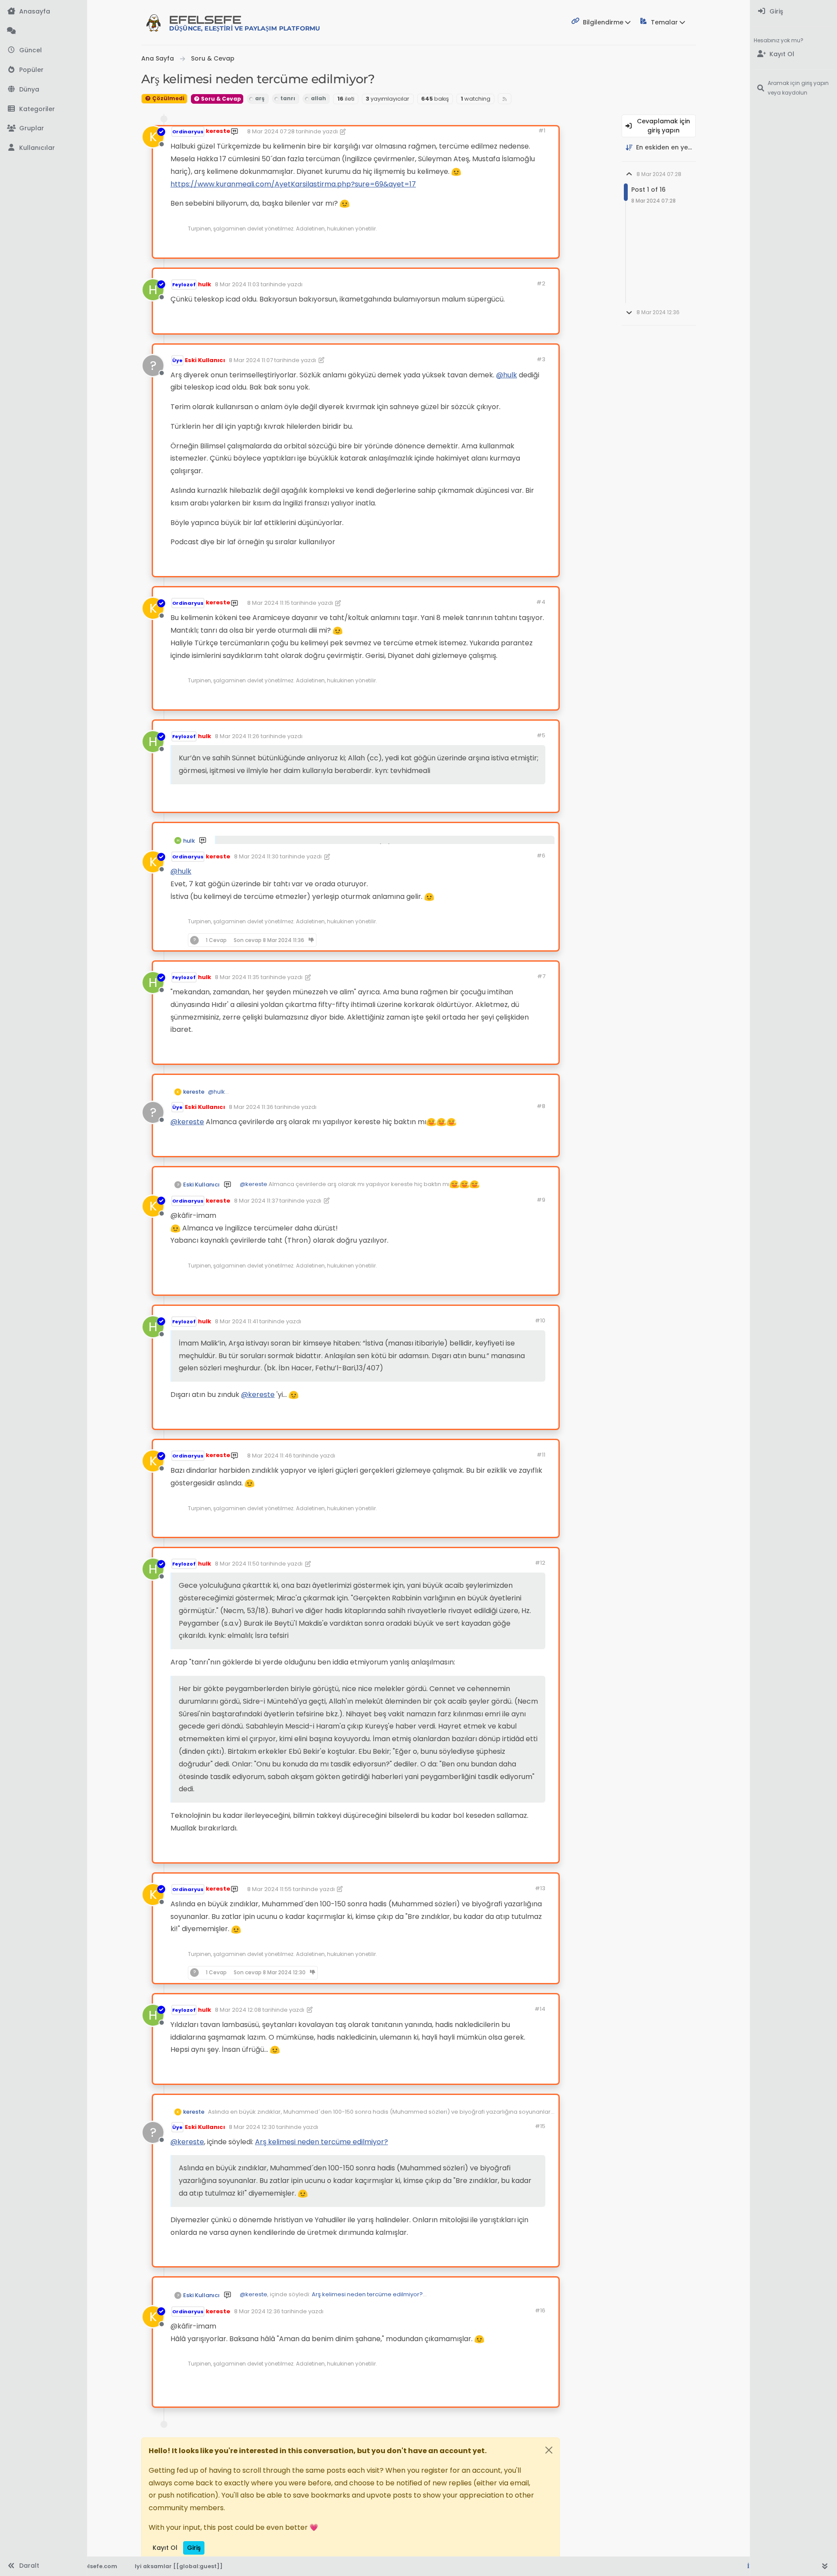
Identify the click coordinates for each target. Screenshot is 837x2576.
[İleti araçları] (525, 247)
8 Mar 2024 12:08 (238, 2010)
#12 (540, 1563)
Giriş (194, 2548)
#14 (540, 2009)
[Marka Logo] (153, 23)
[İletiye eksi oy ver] (507, 247)
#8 (541, 1106)
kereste (218, 131)
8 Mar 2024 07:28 (271, 131)
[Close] (549, 2450)
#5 (541, 735)
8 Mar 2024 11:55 (269, 1889)
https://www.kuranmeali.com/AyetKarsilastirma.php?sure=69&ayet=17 (293, 184)
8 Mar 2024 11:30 (256, 856)
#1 (542, 130)
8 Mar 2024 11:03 (237, 284)
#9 (541, 1200)
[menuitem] (794, 12)
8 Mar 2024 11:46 (270, 1456)
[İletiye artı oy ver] (477, 247)
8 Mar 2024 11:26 (237, 736)
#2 (541, 283)
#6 (541, 856)
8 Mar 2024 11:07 (251, 360)
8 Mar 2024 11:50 (237, 1564)
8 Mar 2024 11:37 (256, 1201)
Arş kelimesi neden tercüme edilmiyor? (322, 2142)
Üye (177, 360)
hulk (204, 284)
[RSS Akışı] (505, 99)
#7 (541, 976)
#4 (541, 602)
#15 (540, 2126)
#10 (540, 1320)
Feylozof (184, 285)
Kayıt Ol (165, 2548)
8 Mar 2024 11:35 (237, 977)
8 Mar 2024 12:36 (257, 2311)
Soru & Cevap (220, 99)
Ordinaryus (188, 132)
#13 (540, 1888)
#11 (541, 1455)
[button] (43, 109)
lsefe (245, 23)
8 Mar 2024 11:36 (251, 1107)
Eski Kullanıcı (205, 360)
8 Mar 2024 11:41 (236, 1321)
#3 (541, 359)
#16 (540, 2310)
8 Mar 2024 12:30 (252, 2127)
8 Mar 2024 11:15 (269, 603)
